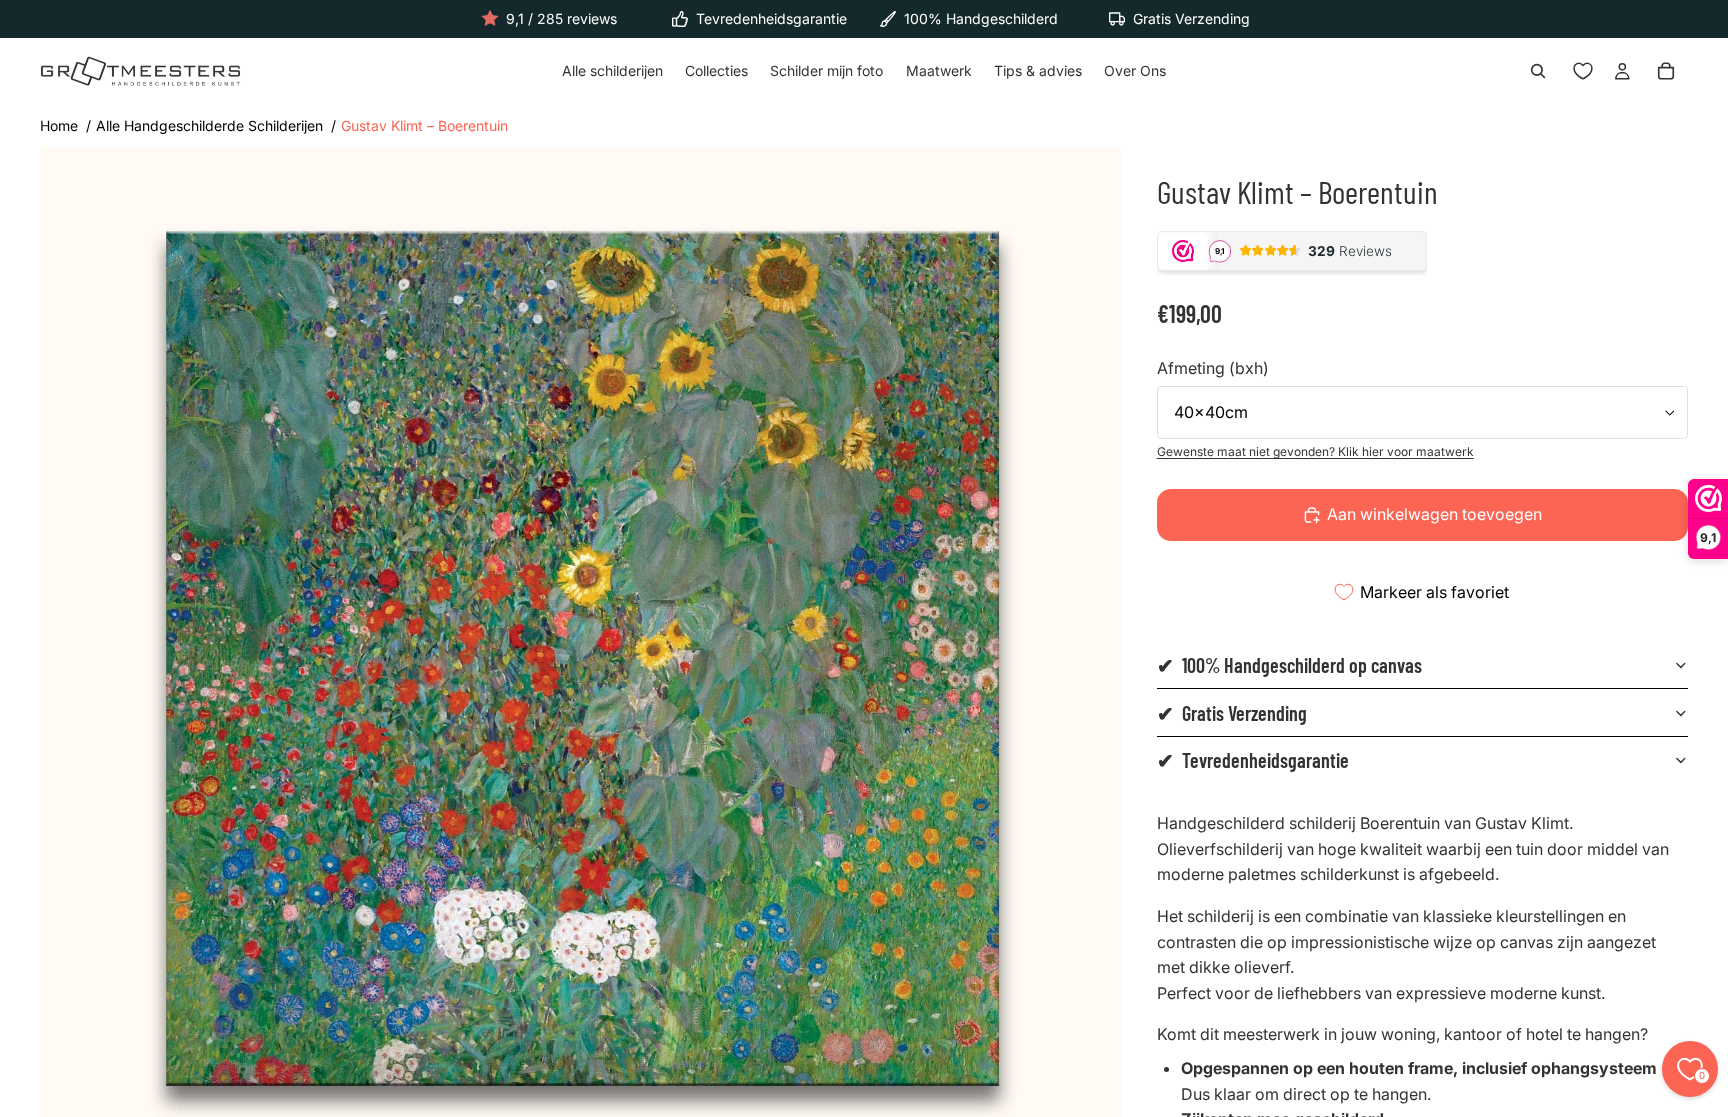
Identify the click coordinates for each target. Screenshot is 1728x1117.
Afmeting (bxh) (1213, 368)
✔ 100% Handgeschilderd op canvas (1289, 665)
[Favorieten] (1583, 72)
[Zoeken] (1538, 72)
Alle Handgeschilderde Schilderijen (209, 125)
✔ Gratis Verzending (1232, 713)
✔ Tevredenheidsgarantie (1253, 760)
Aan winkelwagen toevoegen (1434, 514)
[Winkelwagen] (1666, 72)
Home (59, 125)
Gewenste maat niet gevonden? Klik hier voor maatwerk (1315, 451)
